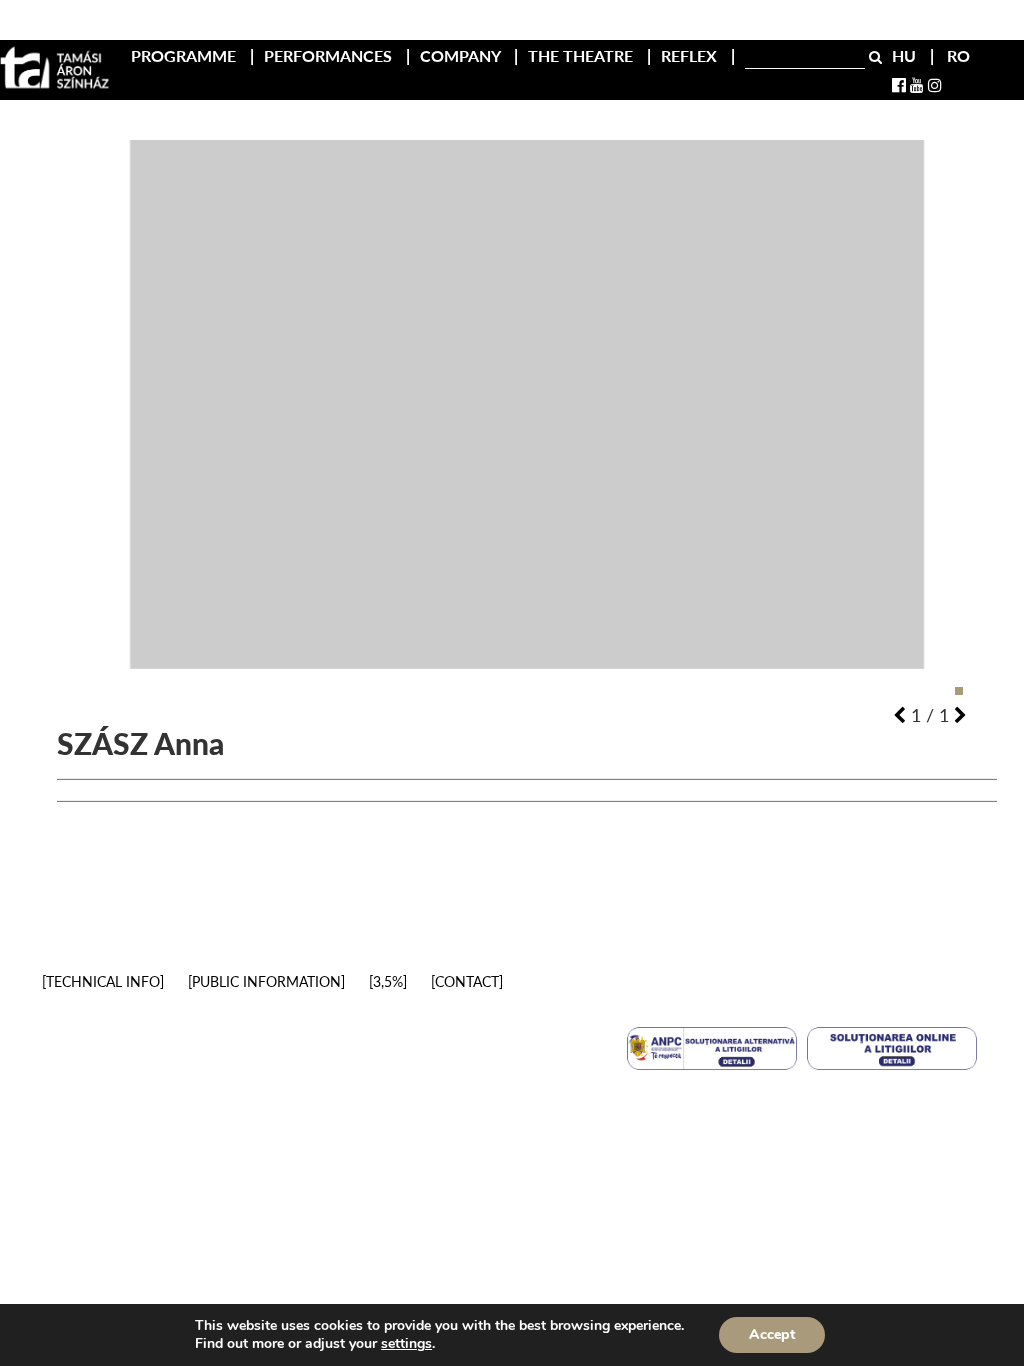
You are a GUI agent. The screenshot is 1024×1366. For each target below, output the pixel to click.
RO (958, 55)
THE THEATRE (582, 55)
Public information (266, 981)
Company (462, 55)
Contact (467, 981)
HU (906, 55)
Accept (772, 1334)
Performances (330, 55)
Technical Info (103, 981)
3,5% (388, 981)
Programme (185, 55)
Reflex (691, 55)
